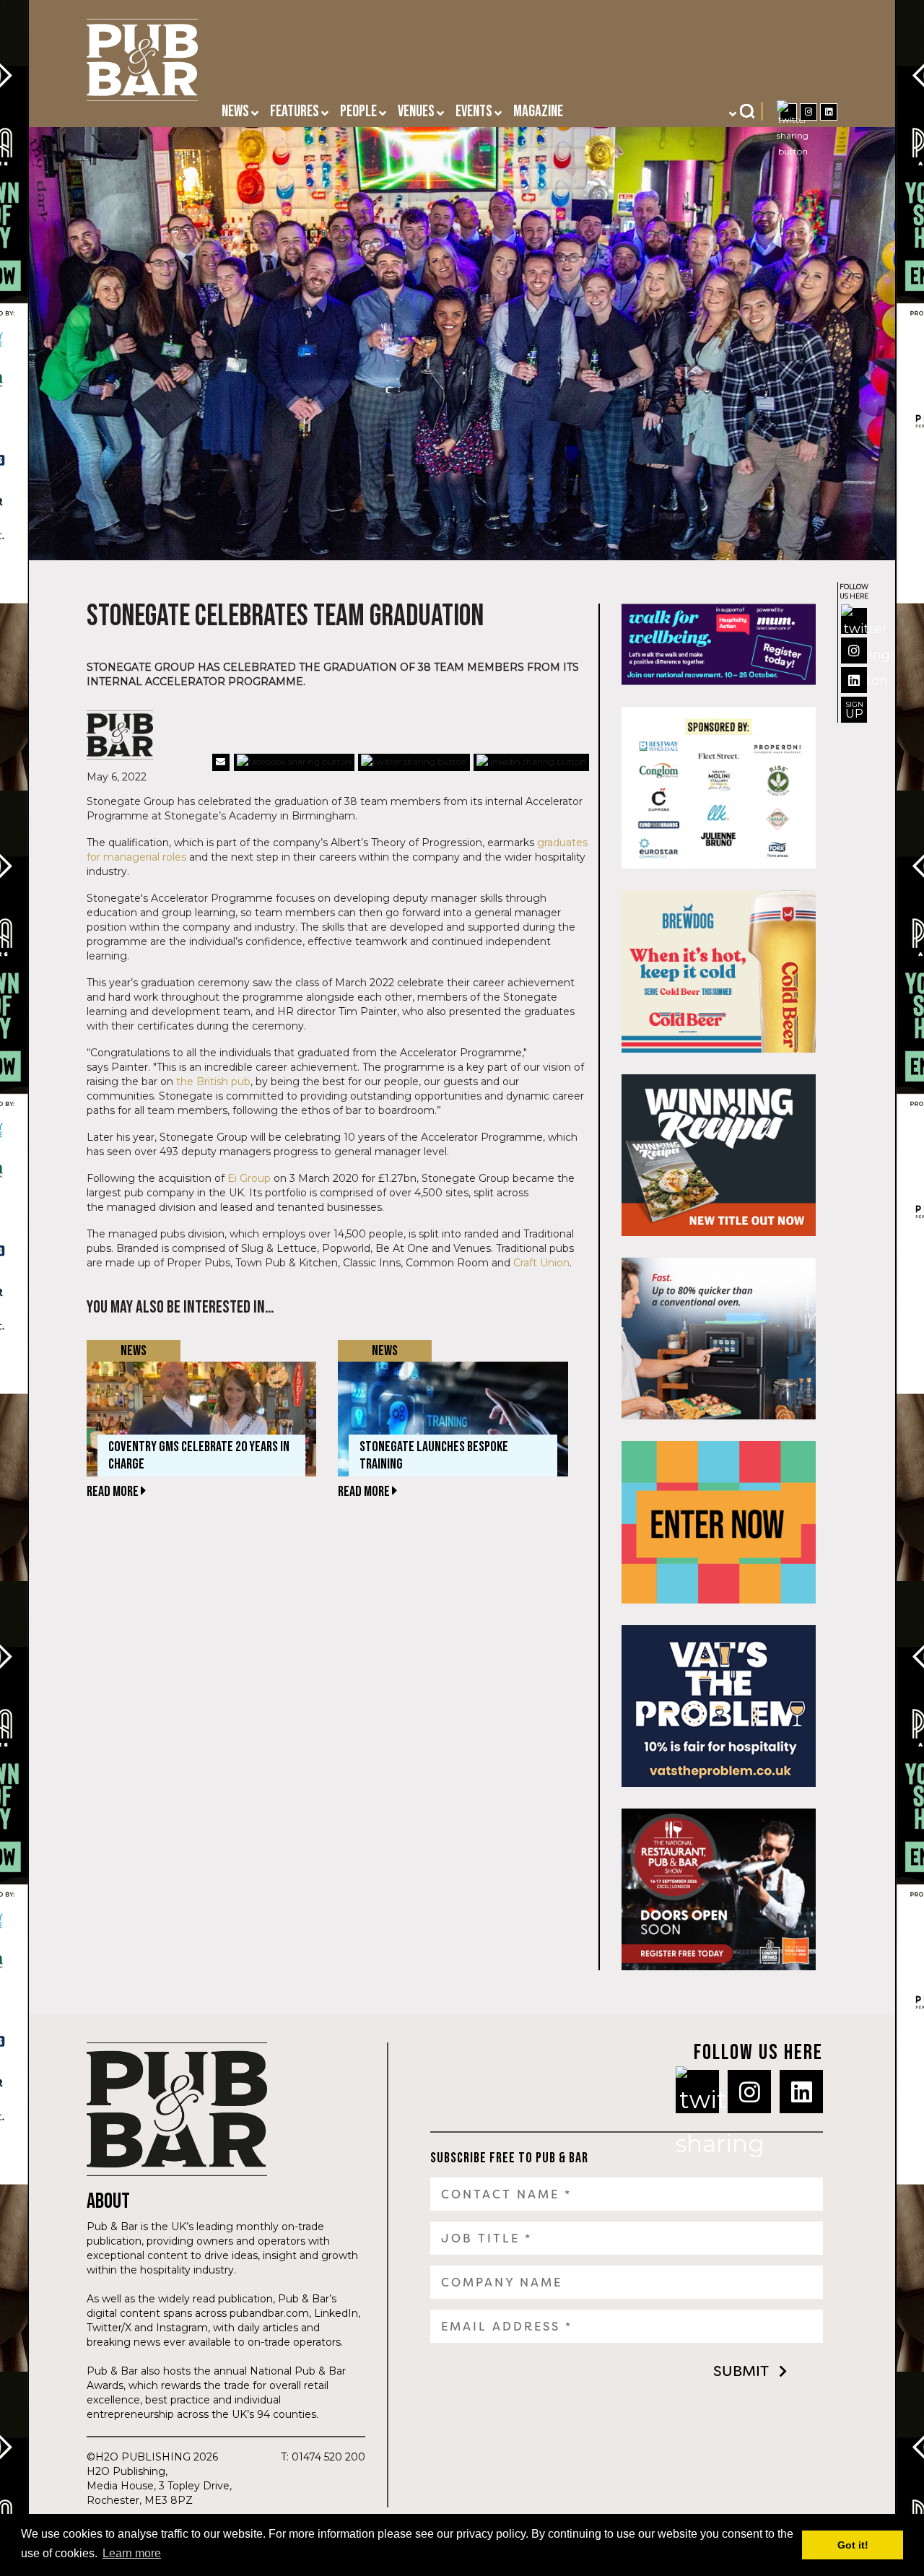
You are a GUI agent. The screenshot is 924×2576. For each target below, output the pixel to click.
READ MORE (114, 1492)
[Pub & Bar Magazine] (142, 64)
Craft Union (541, 1263)
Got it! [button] (853, 2545)
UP (854, 710)
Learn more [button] (132, 2553)
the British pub (213, 1082)
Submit (741, 2371)
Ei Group (249, 1178)
